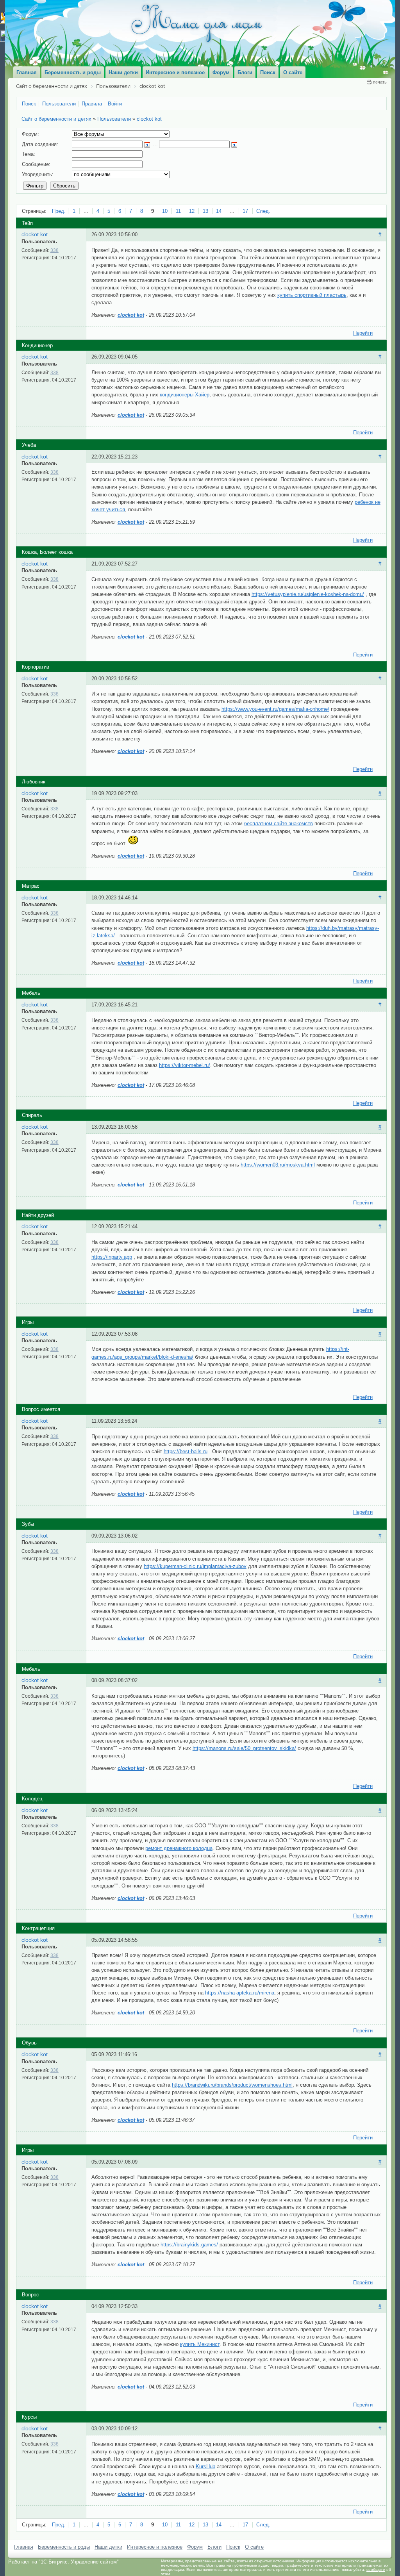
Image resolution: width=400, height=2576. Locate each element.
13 (205, 211)
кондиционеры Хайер (185, 395)
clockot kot (149, 119)
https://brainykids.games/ (189, 2245)
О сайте (254, 2547)
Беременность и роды (64, 2547)
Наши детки (108, 2547)
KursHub (205, 2466)
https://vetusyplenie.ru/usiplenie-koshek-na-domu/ (308, 594)
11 (178, 211)
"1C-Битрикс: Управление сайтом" (79, 2562)
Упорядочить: (38, 174)
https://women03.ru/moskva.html (278, 1165)
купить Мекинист (200, 2344)
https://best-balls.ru (186, 1451)
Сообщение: (36, 164)
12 (192, 211)
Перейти (363, 333)
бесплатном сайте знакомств (279, 823)
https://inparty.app (112, 1257)
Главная (24, 2547)
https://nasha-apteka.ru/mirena (240, 1993)
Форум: (30, 134)
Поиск (233, 2547)
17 (245, 211)
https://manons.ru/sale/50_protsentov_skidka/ (244, 1748)
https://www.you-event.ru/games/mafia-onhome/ (275, 709)
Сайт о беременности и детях (56, 119)
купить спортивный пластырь (312, 295)
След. (263, 211)
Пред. (59, 211)
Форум (195, 2547)
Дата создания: (40, 144)
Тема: (29, 154)
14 (219, 211)
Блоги (214, 2547)
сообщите (376, 2570)
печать (380, 82)
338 (54, 250)
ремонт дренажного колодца (179, 1848)
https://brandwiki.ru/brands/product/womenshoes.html (232, 2085)
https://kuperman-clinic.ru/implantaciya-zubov (195, 1566)
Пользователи (114, 119)
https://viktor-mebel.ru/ (185, 1065)
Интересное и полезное (155, 2547)
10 (165, 211)
